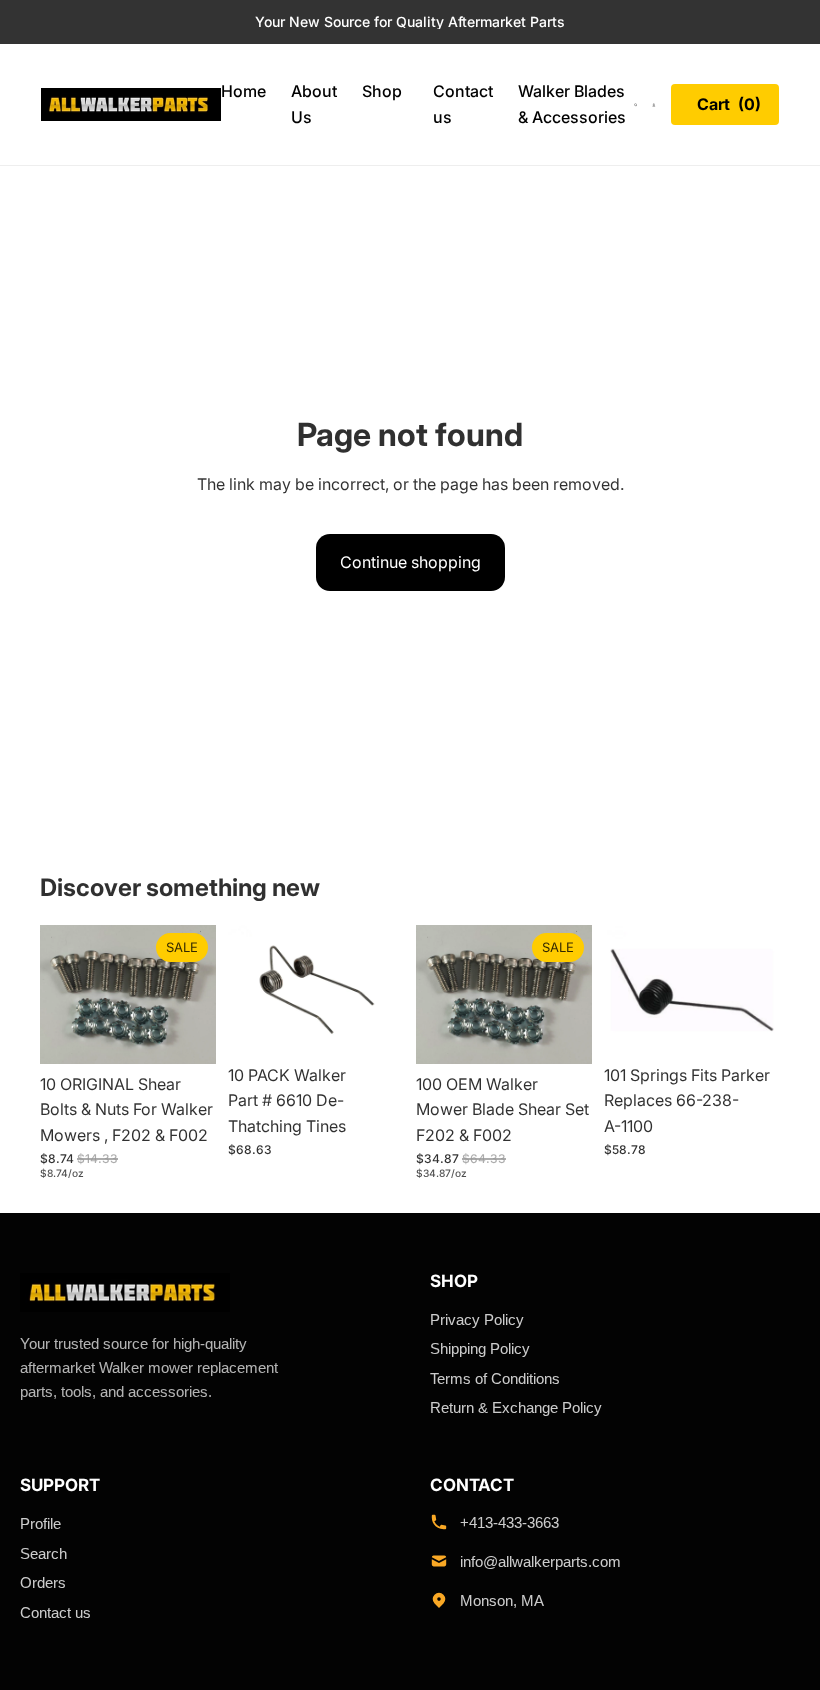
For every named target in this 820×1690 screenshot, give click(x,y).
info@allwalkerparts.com (540, 1561)
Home (243, 91)
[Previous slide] (438, 994)
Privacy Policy (477, 1319)
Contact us (463, 104)
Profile (40, 1523)
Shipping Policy (480, 1348)
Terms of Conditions (495, 1378)
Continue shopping (410, 562)
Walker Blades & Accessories (572, 104)
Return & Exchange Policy (516, 1407)
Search (43, 1553)
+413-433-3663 (509, 1522)
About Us (314, 104)
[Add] (185, 1033)
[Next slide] (570, 994)
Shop (382, 91)
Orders (43, 1582)
